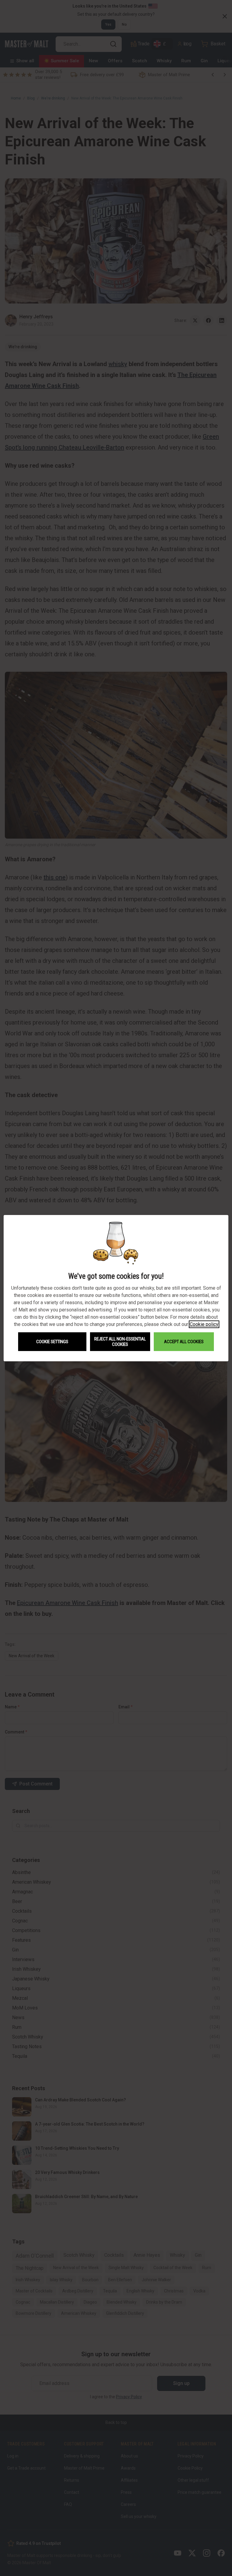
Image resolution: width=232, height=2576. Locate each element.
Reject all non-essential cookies (120, 1342)
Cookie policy (204, 1324)
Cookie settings (52, 1342)
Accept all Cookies (184, 1342)
